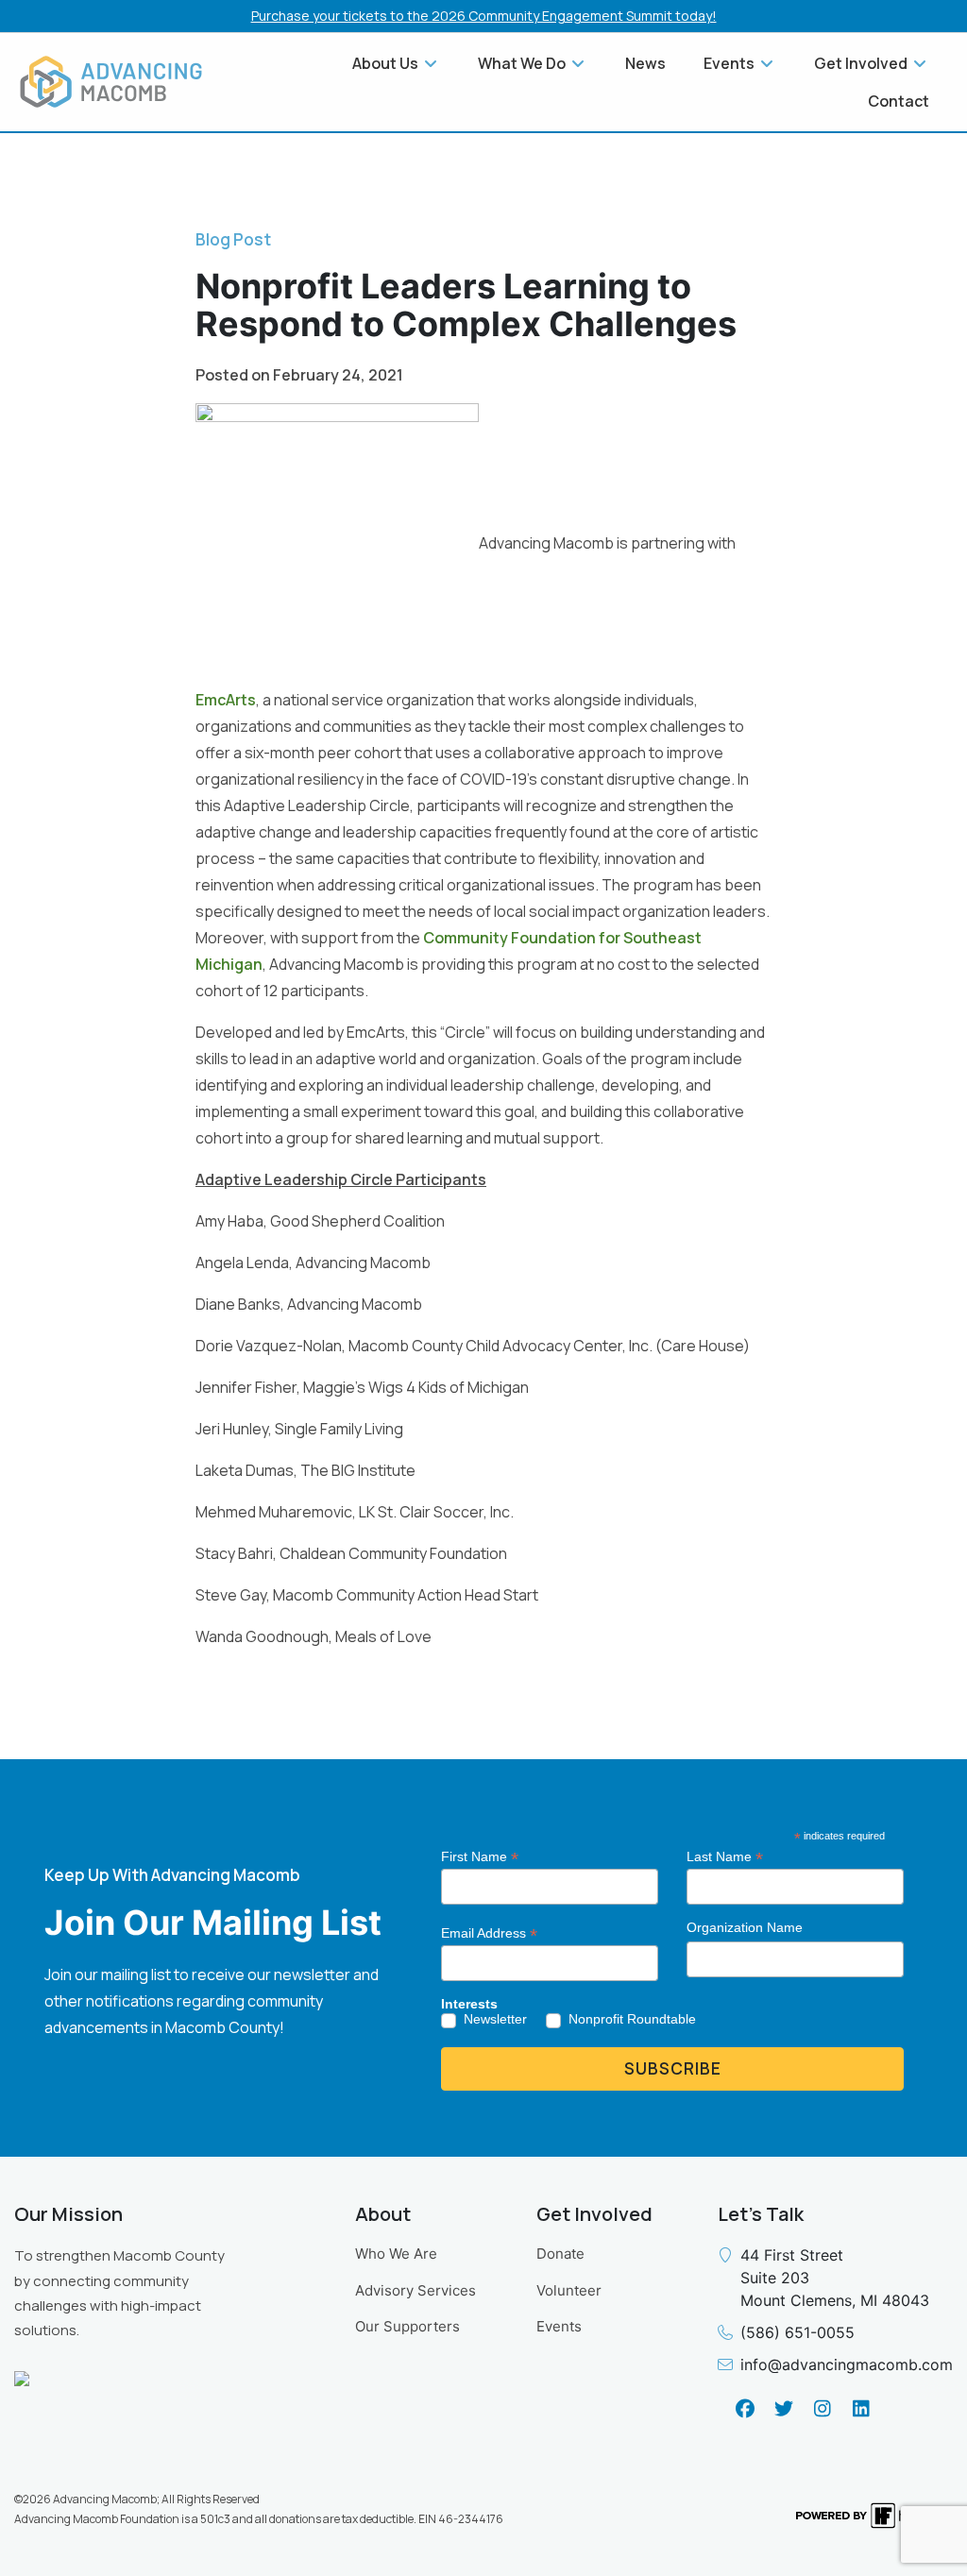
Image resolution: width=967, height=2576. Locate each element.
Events (559, 2326)
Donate (560, 2254)
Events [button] (730, 63)
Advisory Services (416, 2290)
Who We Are (396, 2254)
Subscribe (673, 2068)
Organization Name (745, 1927)
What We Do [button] (523, 63)
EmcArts (226, 700)
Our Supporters (407, 2326)
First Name (480, 1857)
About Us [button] (387, 63)
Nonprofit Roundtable (632, 2019)
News (645, 63)
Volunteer (569, 2290)
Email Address (489, 1933)
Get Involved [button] (862, 63)
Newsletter (495, 2019)
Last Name (725, 1857)
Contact (899, 101)
